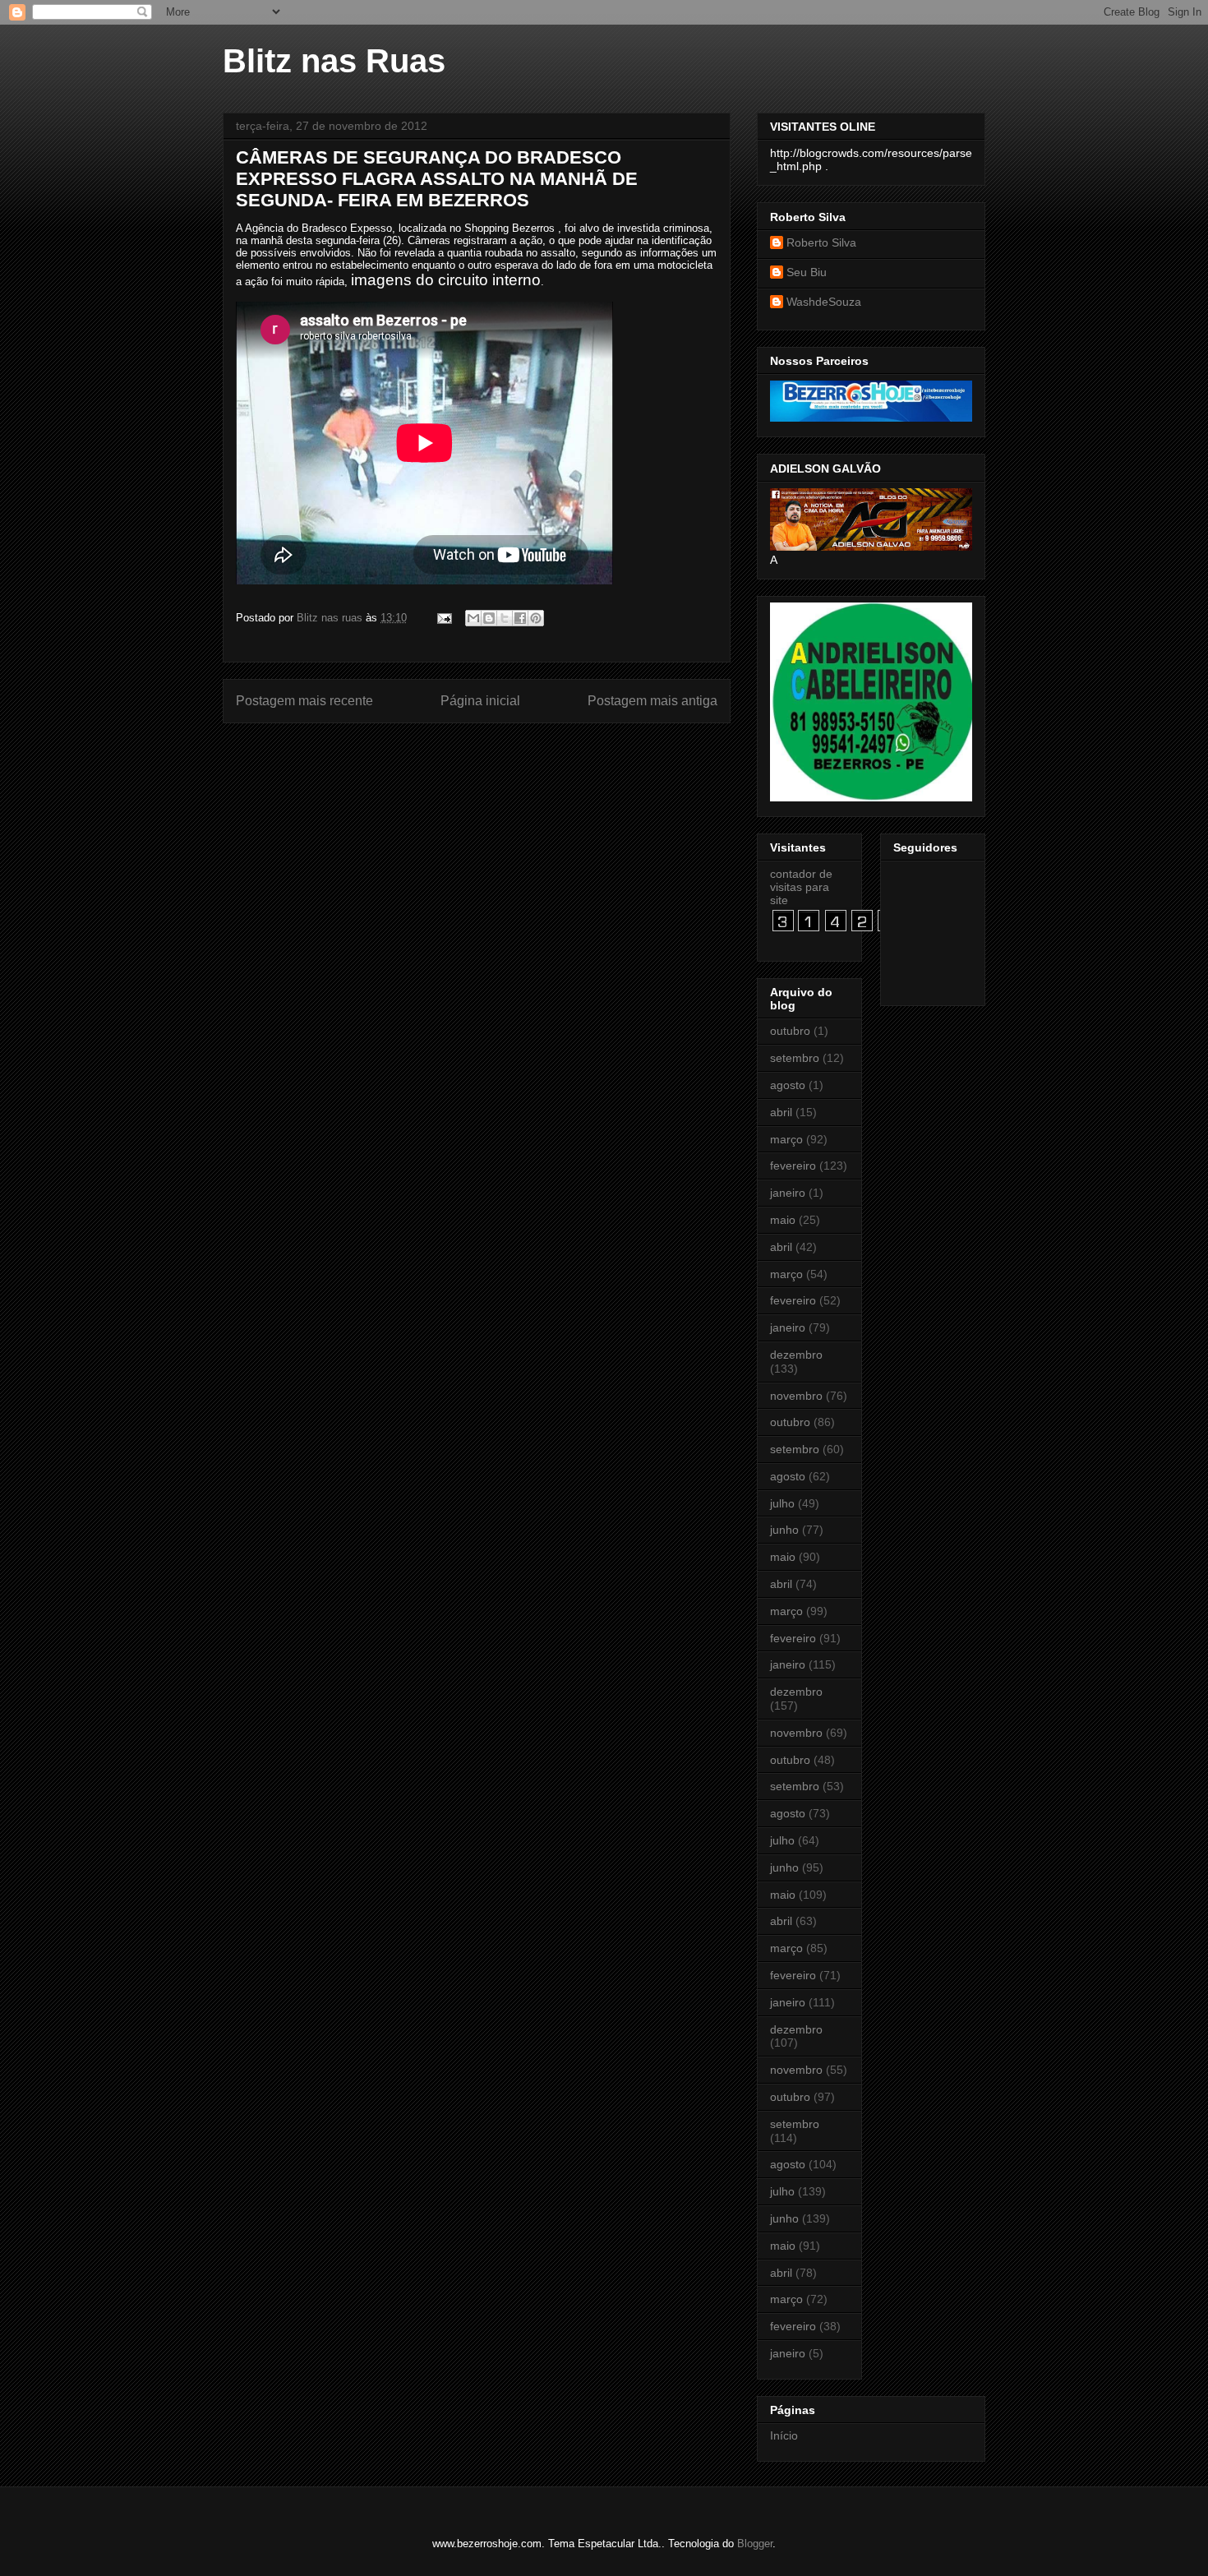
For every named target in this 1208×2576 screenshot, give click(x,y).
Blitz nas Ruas (334, 61)
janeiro (788, 1193)
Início (784, 2435)
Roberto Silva (821, 242)
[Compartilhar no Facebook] (520, 618)
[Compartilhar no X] (505, 618)
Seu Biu (807, 272)
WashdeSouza (824, 302)
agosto (788, 1085)
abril (781, 1112)
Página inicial (480, 701)
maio (783, 1220)
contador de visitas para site (801, 887)
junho (784, 1530)
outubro (790, 1031)
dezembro (796, 1355)
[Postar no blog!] (489, 618)
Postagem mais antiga (652, 701)
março (786, 1139)
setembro (795, 1058)
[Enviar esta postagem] (443, 618)
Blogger (755, 2544)
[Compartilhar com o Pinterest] (536, 618)
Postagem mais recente (304, 701)
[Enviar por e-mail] (473, 618)
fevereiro (793, 1166)
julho (782, 1503)
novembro (796, 1396)
